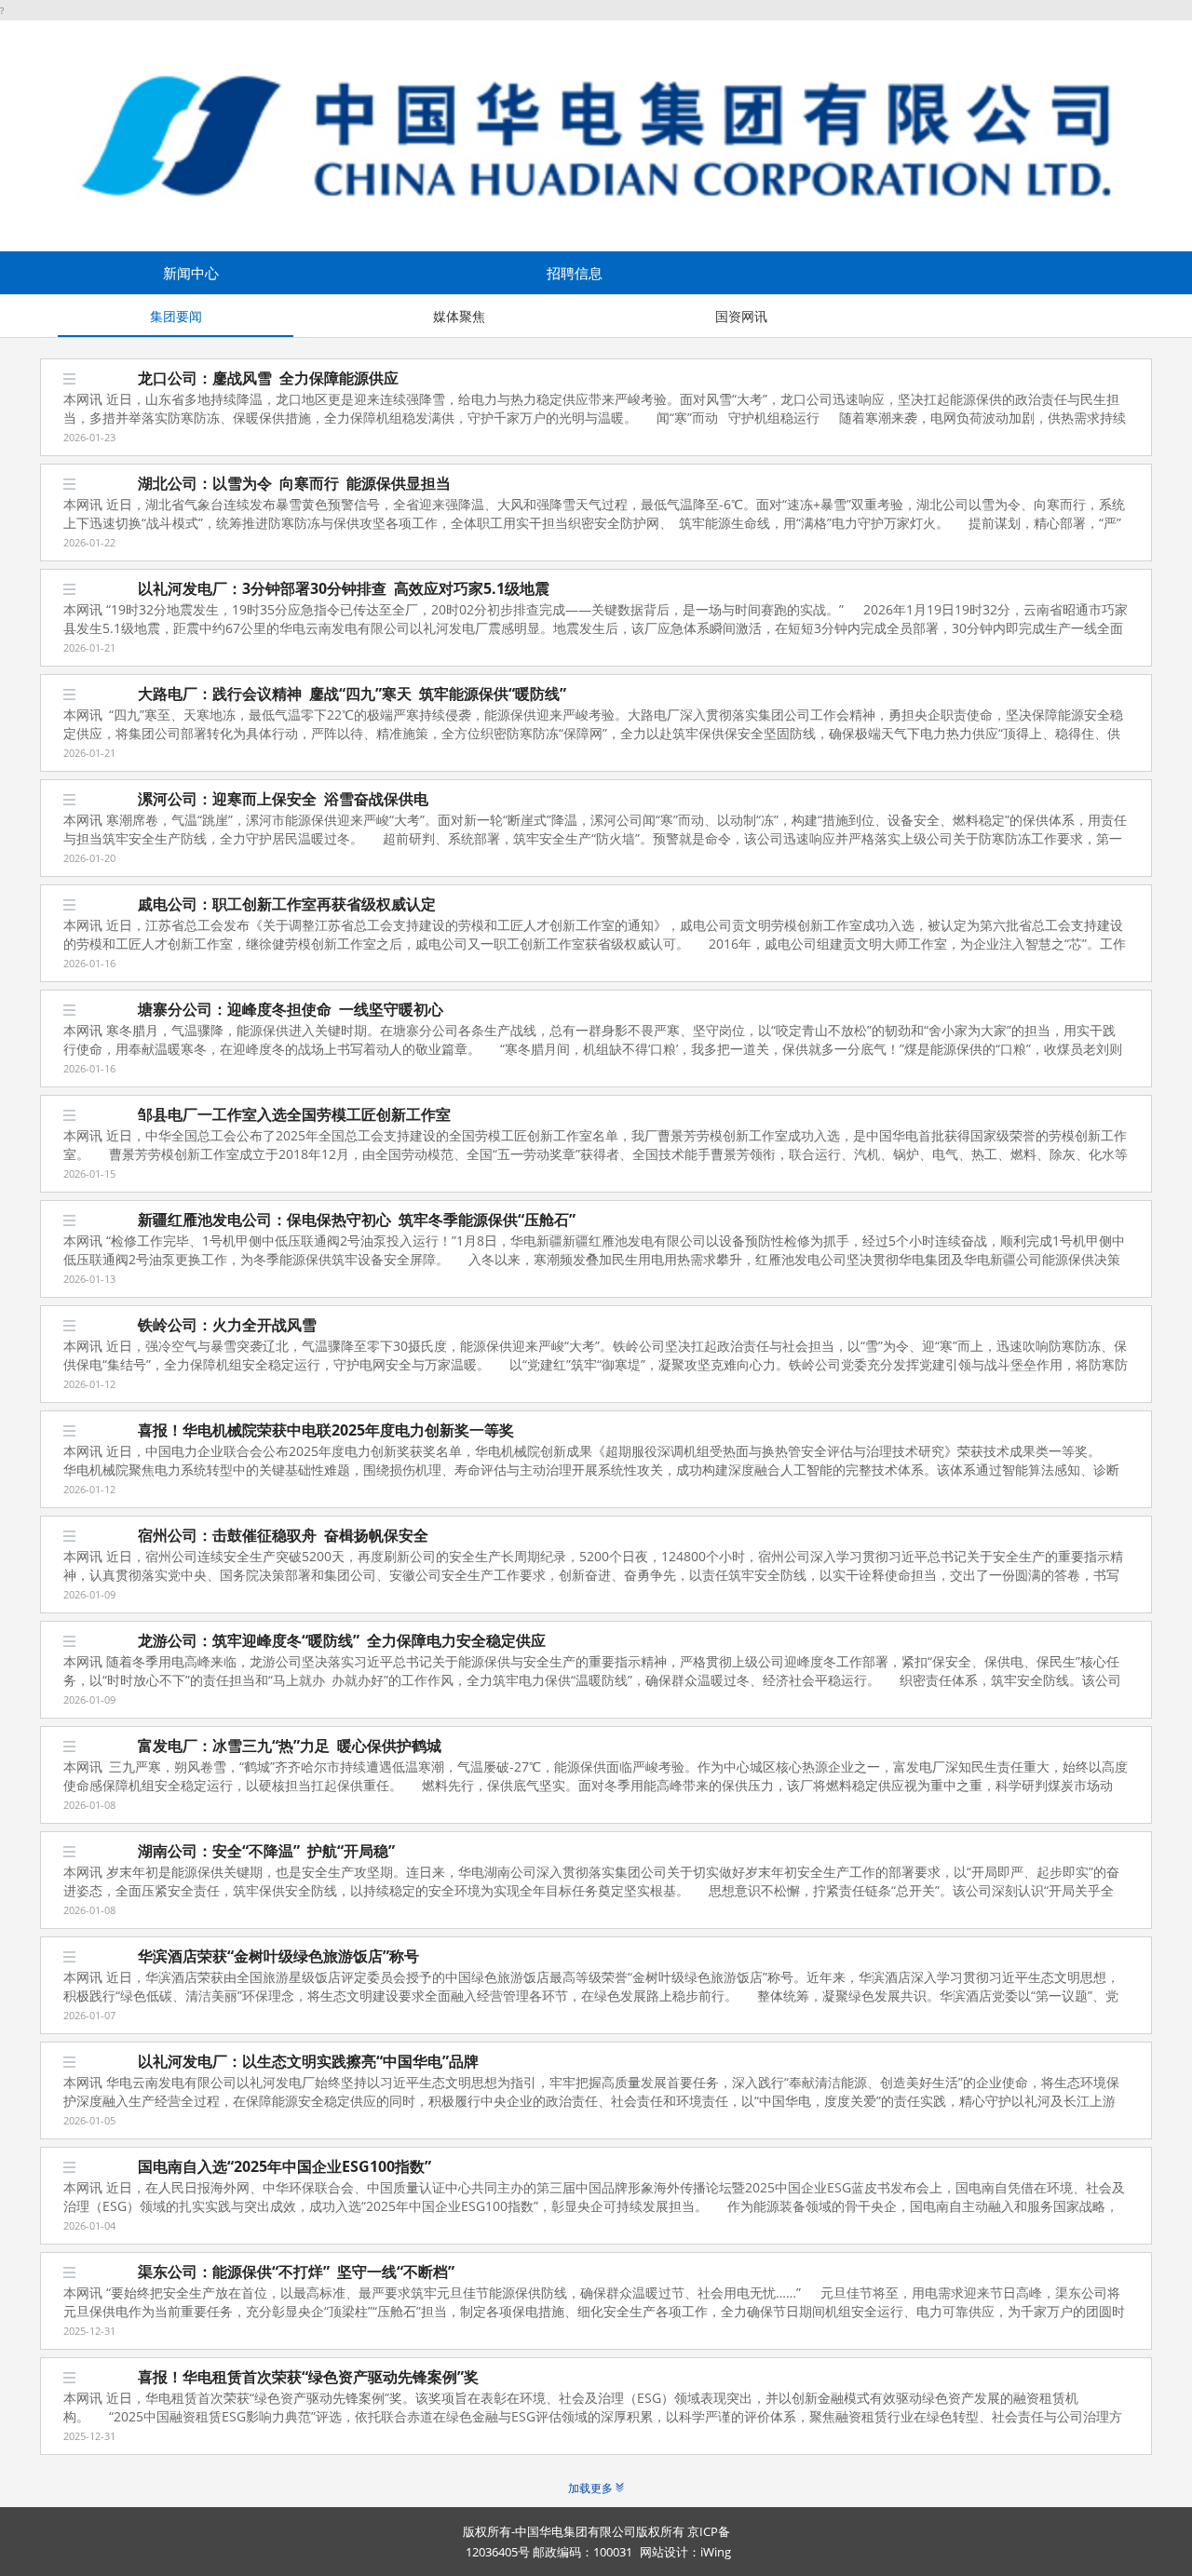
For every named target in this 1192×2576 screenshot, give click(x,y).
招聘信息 (575, 273)
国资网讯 (741, 316)
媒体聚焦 (459, 316)
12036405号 (498, 2552)
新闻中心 (191, 273)
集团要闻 (176, 316)
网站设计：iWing (685, 2552)
